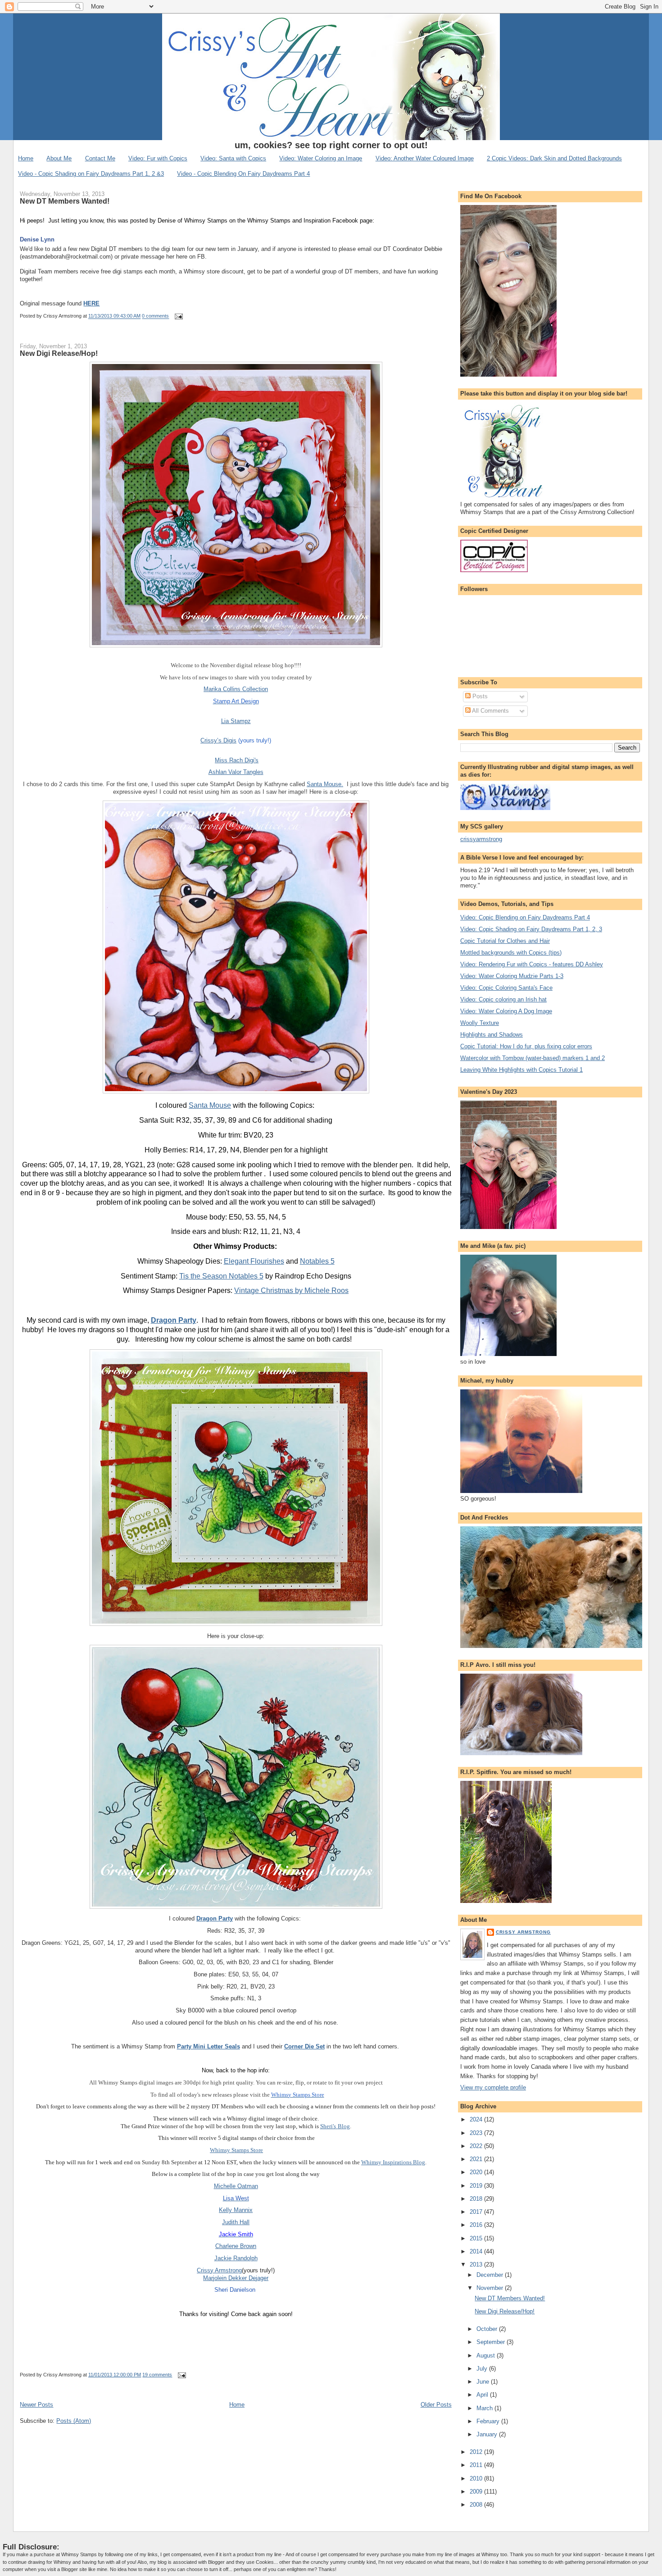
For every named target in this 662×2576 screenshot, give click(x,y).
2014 (477, 2251)
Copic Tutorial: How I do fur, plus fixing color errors (526, 1046)
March (485, 2408)
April (483, 2395)
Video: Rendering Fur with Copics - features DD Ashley (532, 964)
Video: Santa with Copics (233, 158)
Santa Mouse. (325, 784)
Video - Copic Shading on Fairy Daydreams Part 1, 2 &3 (91, 174)
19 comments (157, 2375)
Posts (479, 696)
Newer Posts (36, 2405)
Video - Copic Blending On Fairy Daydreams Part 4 (243, 174)
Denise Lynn (37, 239)
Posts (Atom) (74, 2421)
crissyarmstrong (481, 839)
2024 (477, 2119)
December (491, 2275)
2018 (477, 2199)
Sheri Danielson (235, 2290)
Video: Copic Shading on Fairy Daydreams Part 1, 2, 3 (531, 929)
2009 (477, 2492)
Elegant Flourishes (254, 1261)
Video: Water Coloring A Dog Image (506, 1011)
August (487, 2355)
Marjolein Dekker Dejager (236, 2278)
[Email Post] (177, 316)
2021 (477, 2159)
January (488, 2434)
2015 (477, 2238)
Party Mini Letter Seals (209, 2046)
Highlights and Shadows (492, 1035)
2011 (477, 2465)
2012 (477, 2452)
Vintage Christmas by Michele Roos (291, 1290)
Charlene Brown (236, 2246)
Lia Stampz (236, 721)
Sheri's (328, 2126)
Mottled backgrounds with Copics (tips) (511, 953)
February (489, 2421)
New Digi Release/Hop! (59, 353)
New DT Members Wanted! (65, 201)
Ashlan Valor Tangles (236, 772)
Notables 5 (317, 1261)
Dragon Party (174, 1320)
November (491, 2288)
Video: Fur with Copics (158, 158)
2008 (477, 2505)
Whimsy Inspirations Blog (393, 2162)
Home (26, 158)
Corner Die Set (304, 2046)
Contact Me (100, 158)
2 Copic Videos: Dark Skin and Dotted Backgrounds (554, 158)
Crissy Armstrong (219, 2270)
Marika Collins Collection (236, 689)
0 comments (155, 316)
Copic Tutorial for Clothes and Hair (505, 941)
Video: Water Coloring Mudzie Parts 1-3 (512, 976)
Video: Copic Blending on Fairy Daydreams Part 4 (525, 917)
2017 (477, 2212)
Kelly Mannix (236, 2210)
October (488, 2329)
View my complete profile (493, 2087)
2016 (477, 2225)
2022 (477, 2146)
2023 (477, 2133)
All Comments (490, 711)
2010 (477, 2478)
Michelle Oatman (236, 2186)
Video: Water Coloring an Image (321, 158)
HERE (91, 303)
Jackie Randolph (236, 2258)
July (483, 2369)
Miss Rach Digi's (237, 760)
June (484, 2382)
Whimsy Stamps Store (236, 2150)
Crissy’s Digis (218, 740)
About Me (59, 158)
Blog (344, 2126)
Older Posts (436, 2405)
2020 (477, 2172)
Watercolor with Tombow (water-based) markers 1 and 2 (533, 1058)
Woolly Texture (480, 1023)
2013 (477, 2264)
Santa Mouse (210, 1105)
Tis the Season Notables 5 (221, 1276)
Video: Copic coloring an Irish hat (503, 999)
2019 (477, 2186)
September (492, 2342)
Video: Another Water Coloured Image (425, 158)
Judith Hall (236, 2222)
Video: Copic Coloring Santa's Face (506, 988)
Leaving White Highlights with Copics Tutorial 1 (521, 1070)
